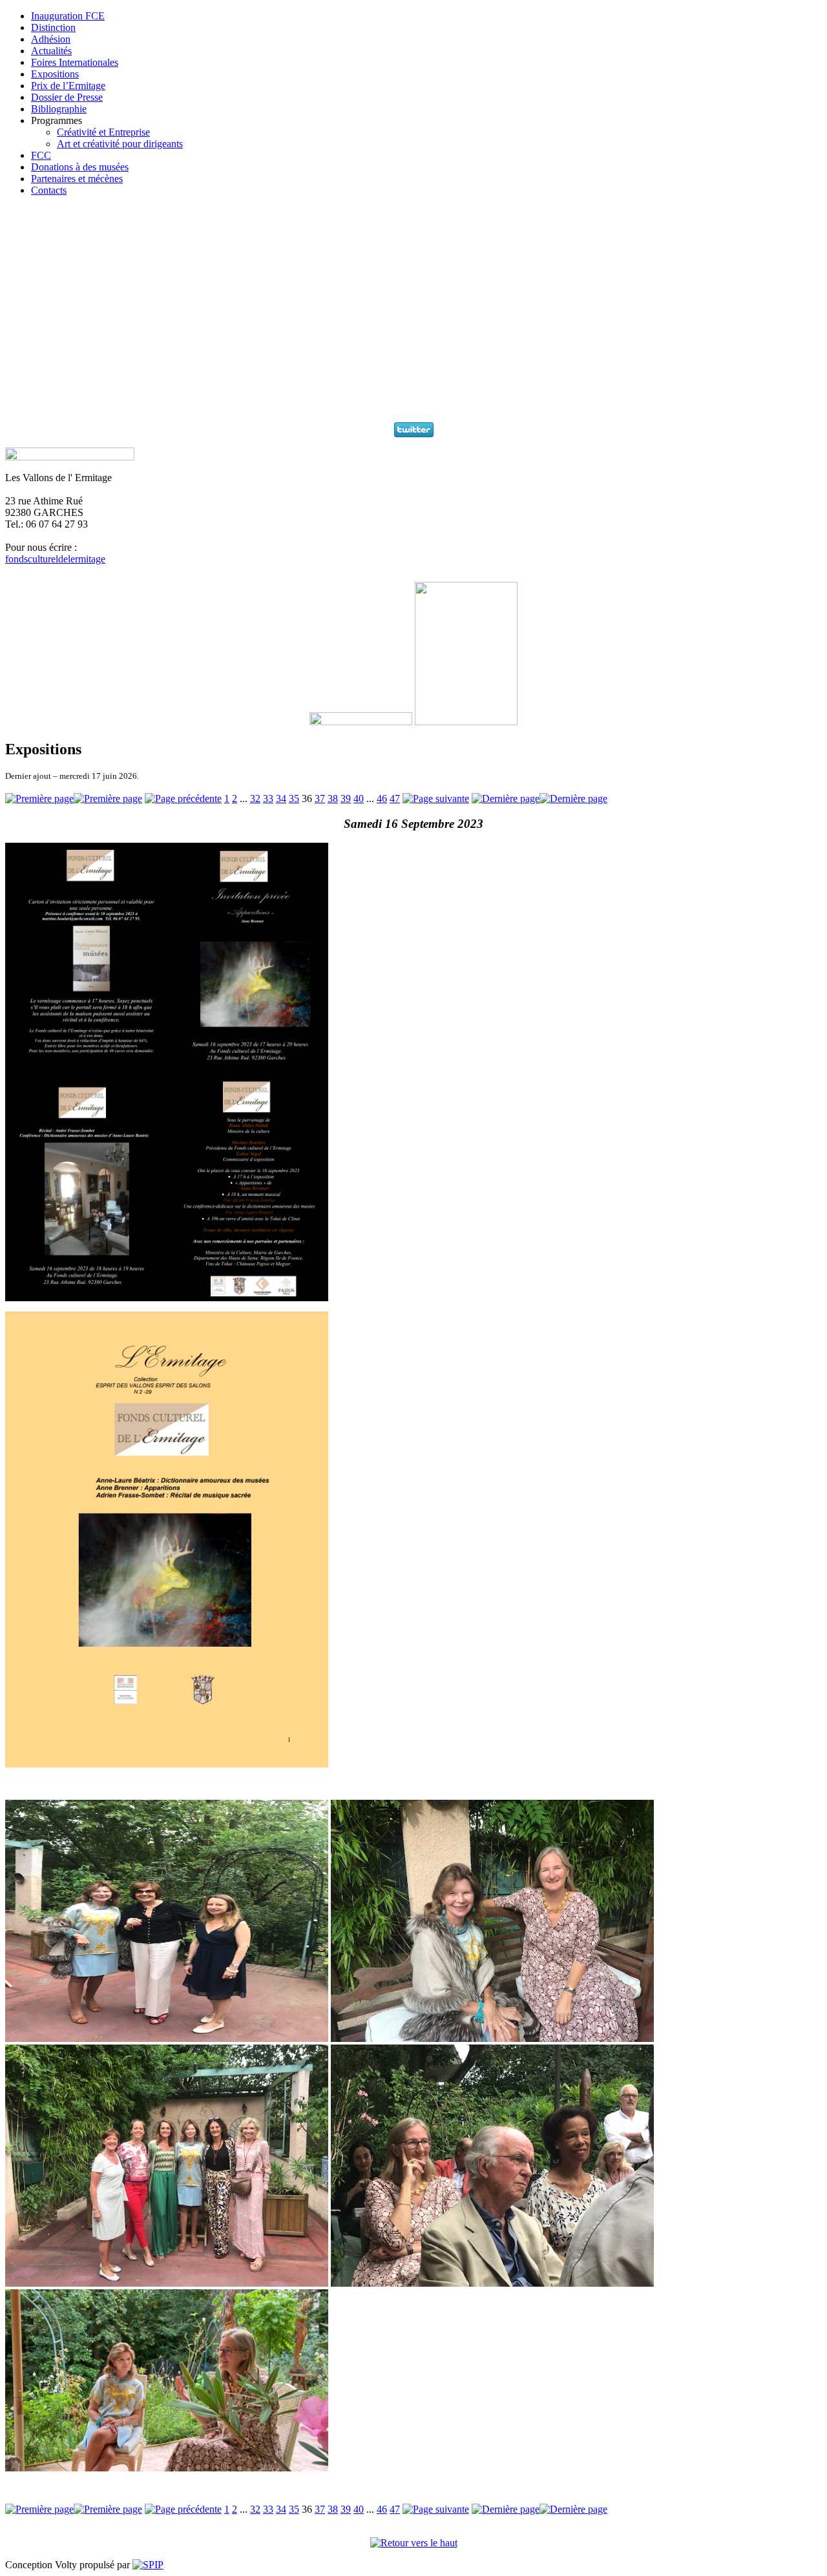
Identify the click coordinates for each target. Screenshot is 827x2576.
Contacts (49, 190)
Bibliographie (59, 109)
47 (395, 799)
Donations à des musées (80, 167)
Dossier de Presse (67, 97)
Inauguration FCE (68, 16)
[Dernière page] (539, 799)
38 (333, 799)
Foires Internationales (75, 62)
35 (294, 799)
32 (255, 799)
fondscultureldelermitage (55, 559)
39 (346, 799)
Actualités (51, 51)
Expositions (55, 74)
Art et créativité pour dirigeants (120, 144)
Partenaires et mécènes (77, 179)
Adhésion (51, 39)
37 (320, 799)
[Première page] (74, 799)
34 (281, 799)
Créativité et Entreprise (103, 132)
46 (382, 799)
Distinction (53, 27)
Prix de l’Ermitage (68, 86)
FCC (41, 155)
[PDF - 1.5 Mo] (167, 1764)
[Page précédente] (183, 799)
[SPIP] (148, 2565)
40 (359, 799)
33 (268, 799)
